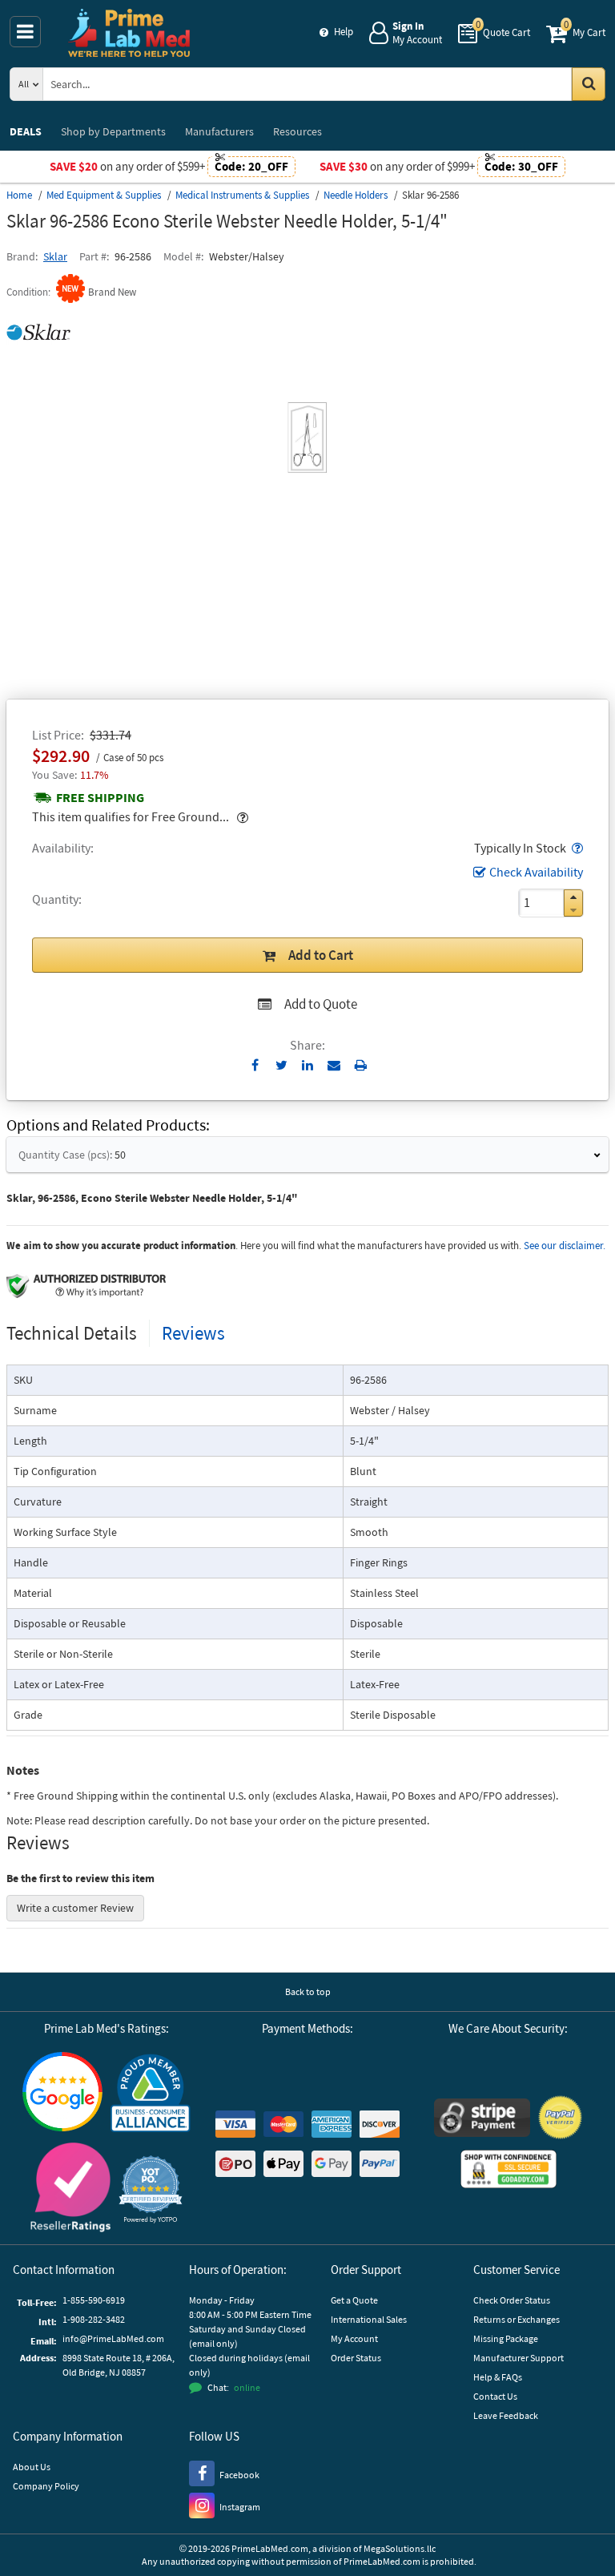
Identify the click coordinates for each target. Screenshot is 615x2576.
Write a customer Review (75, 1908)
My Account (354, 2338)
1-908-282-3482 (94, 2319)
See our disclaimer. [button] (565, 1246)
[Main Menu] (25, 32)
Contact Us (495, 2396)
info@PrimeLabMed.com (113, 2338)
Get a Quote (354, 2300)
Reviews (193, 1333)
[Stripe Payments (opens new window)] (482, 2120)
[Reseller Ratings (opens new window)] (70, 2189)
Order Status (356, 2358)
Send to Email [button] (334, 1066)
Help (344, 32)
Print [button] (361, 1065)
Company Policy (46, 2486)
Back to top (308, 1991)
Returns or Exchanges (517, 2319)
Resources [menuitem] (297, 131)
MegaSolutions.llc (400, 2548)
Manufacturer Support (519, 2358)
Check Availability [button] (536, 872)
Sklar (55, 256)
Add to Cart (321, 955)
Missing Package (506, 2338)
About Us (32, 2467)
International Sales (369, 2319)
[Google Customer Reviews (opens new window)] (62, 2094)
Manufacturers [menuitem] (219, 131)
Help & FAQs (498, 2377)
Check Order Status (512, 2300)
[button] (576, 848)
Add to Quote (321, 1004)
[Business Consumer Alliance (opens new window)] (151, 2094)
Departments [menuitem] (113, 131)
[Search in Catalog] (589, 84)
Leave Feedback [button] (506, 2415)
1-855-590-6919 (94, 2300)
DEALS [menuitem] (26, 131)
